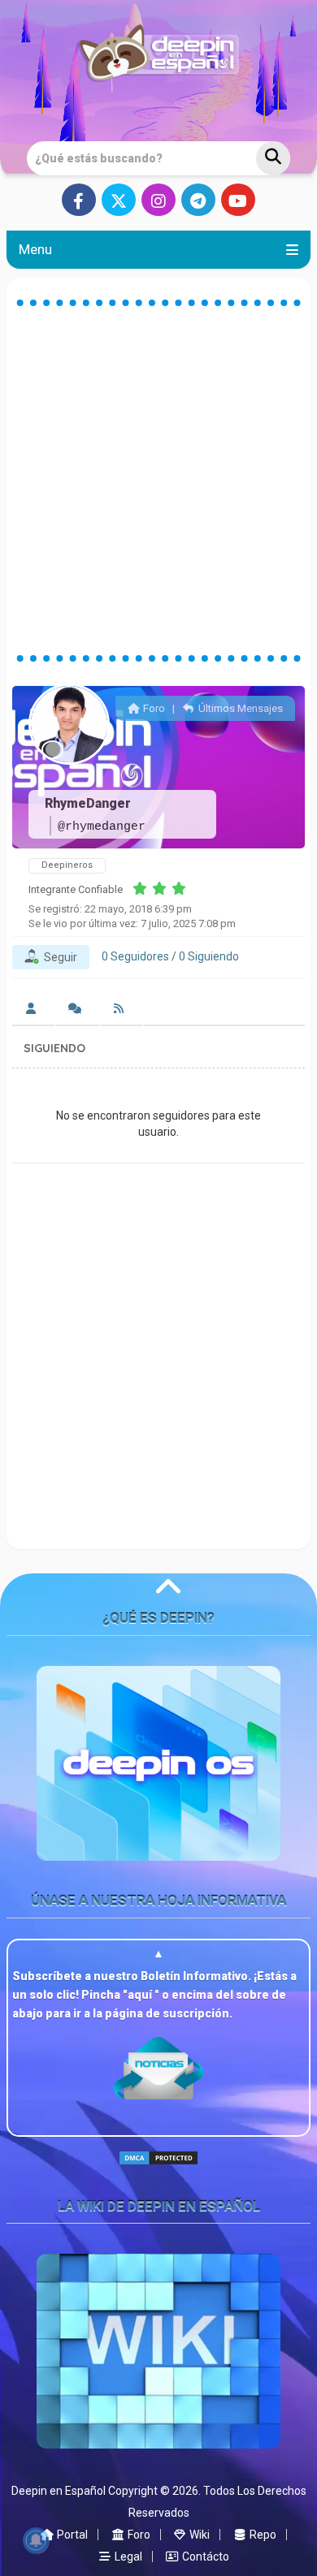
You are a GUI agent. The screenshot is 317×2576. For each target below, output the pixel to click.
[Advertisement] (158, 481)
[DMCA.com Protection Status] (158, 2172)
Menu (35, 249)
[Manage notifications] (36, 2540)
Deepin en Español (59, 2491)
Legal (127, 2557)
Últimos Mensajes (239, 708)
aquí (141, 1995)
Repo (262, 2535)
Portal (71, 2535)
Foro (153, 708)
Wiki (198, 2535)
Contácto (204, 2557)
